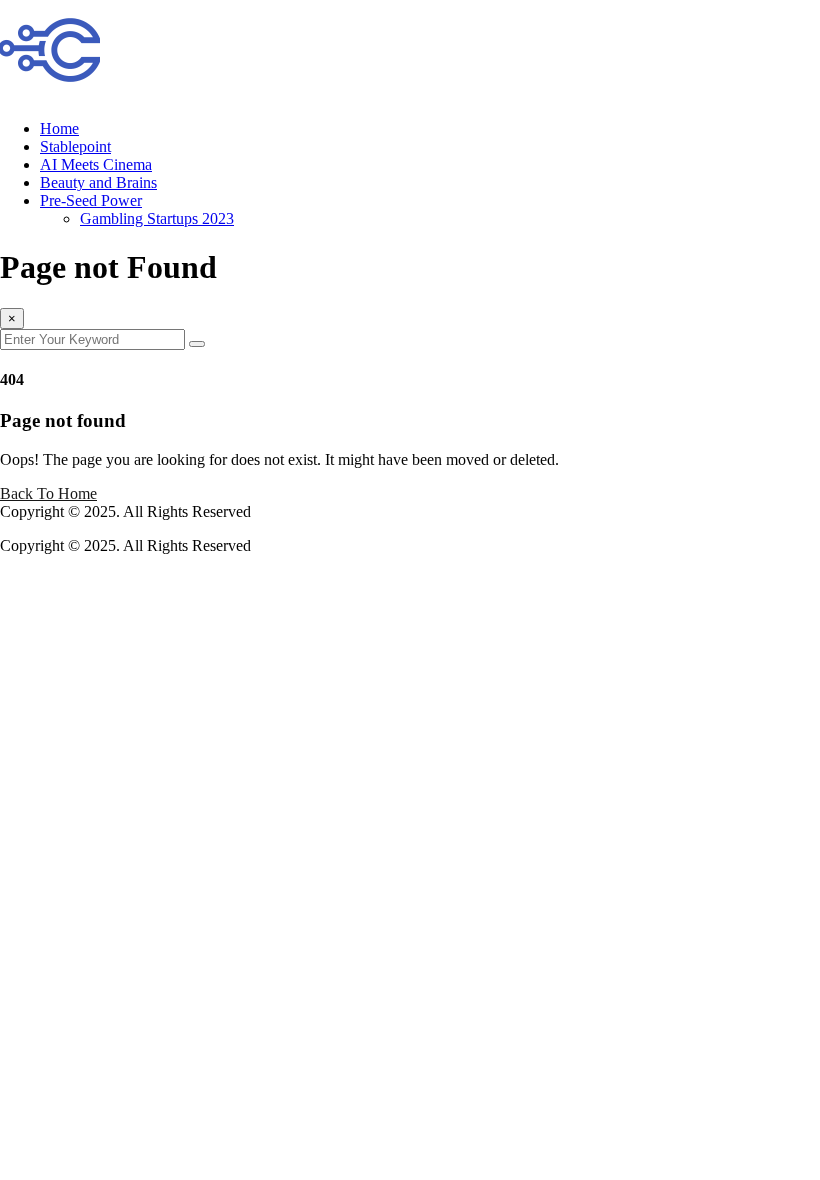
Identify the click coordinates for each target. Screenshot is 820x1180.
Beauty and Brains (98, 182)
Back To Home (48, 493)
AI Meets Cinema (96, 164)
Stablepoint (75, 146)
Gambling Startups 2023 (157, 218)
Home (59, 128)
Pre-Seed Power (91, 200)
